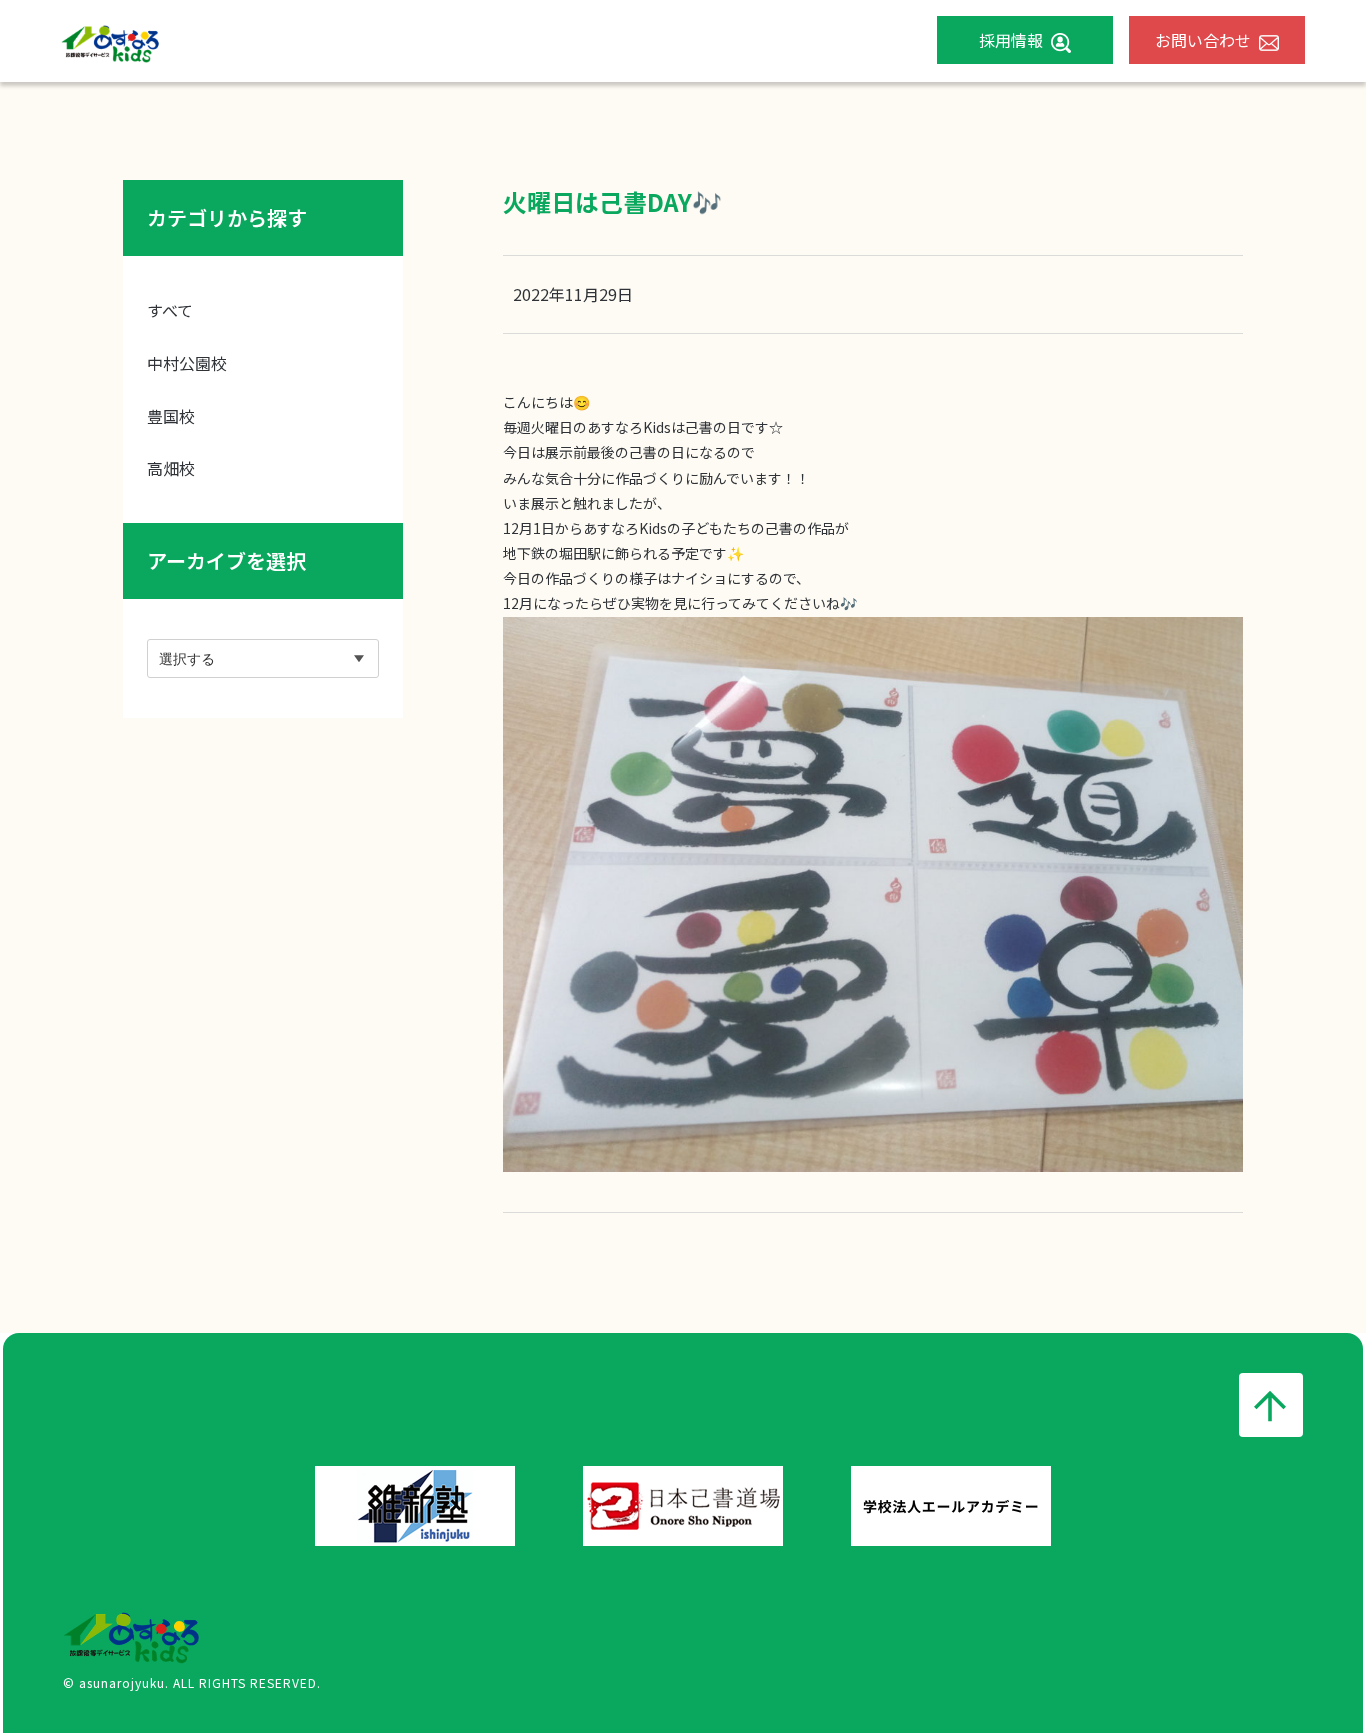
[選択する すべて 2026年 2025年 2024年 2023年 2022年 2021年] (263, 658)
